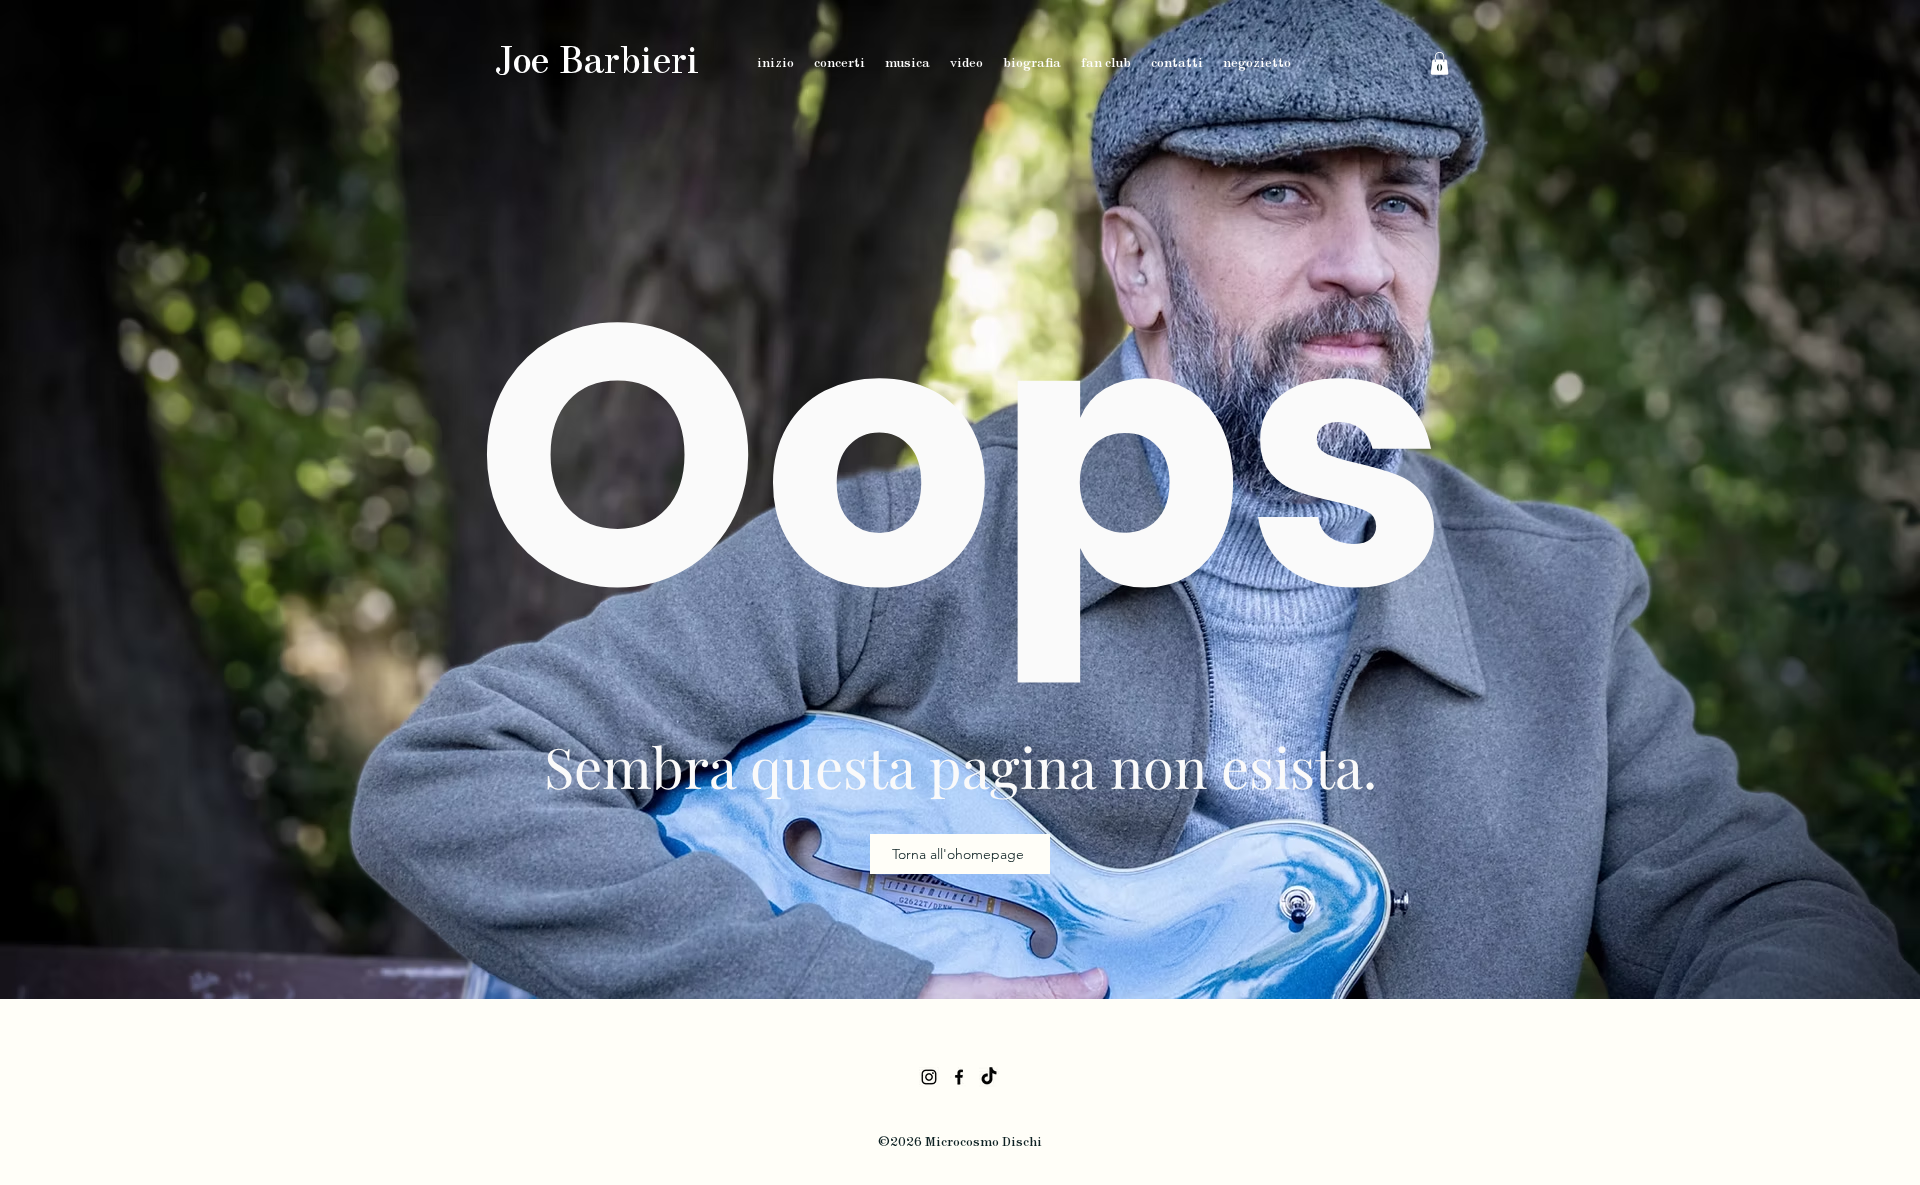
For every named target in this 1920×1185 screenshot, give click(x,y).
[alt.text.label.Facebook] (959, 1077)
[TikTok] (989, 1077)
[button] (1439, 63)
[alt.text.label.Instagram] (929, 1077)
